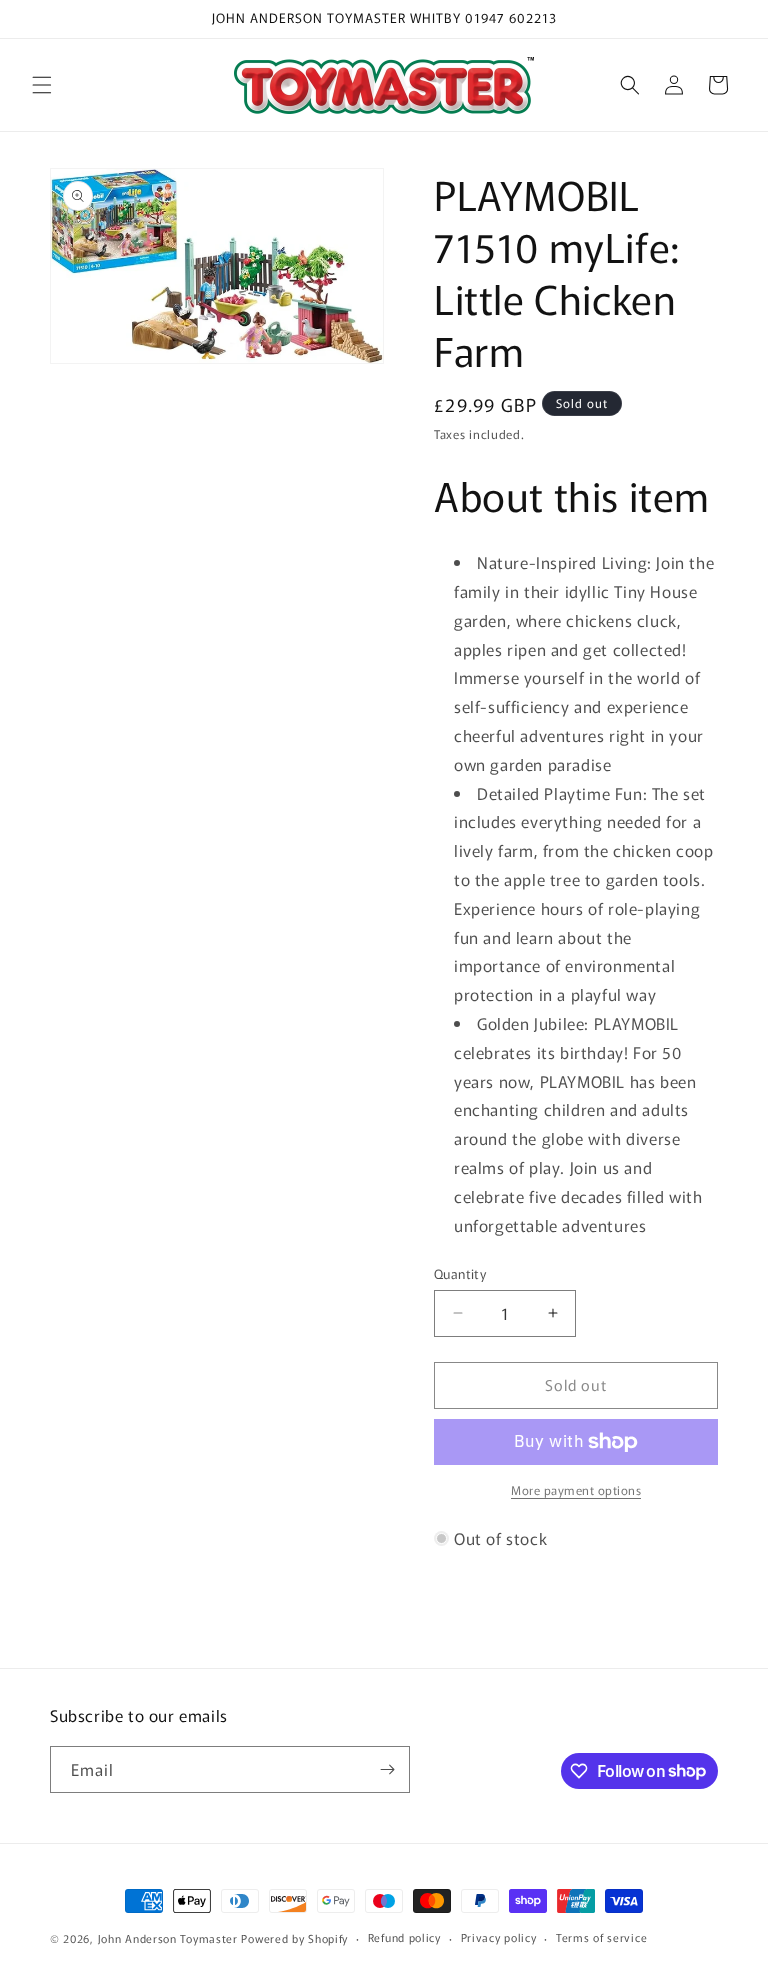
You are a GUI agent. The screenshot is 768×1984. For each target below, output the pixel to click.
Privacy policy (499, 1937)
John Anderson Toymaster (168, 1938)
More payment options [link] (576, 1489)
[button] (42, 85)
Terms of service (601, 1937)
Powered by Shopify (294, 1938)
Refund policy (404, 1937)
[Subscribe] (387, 1769)
